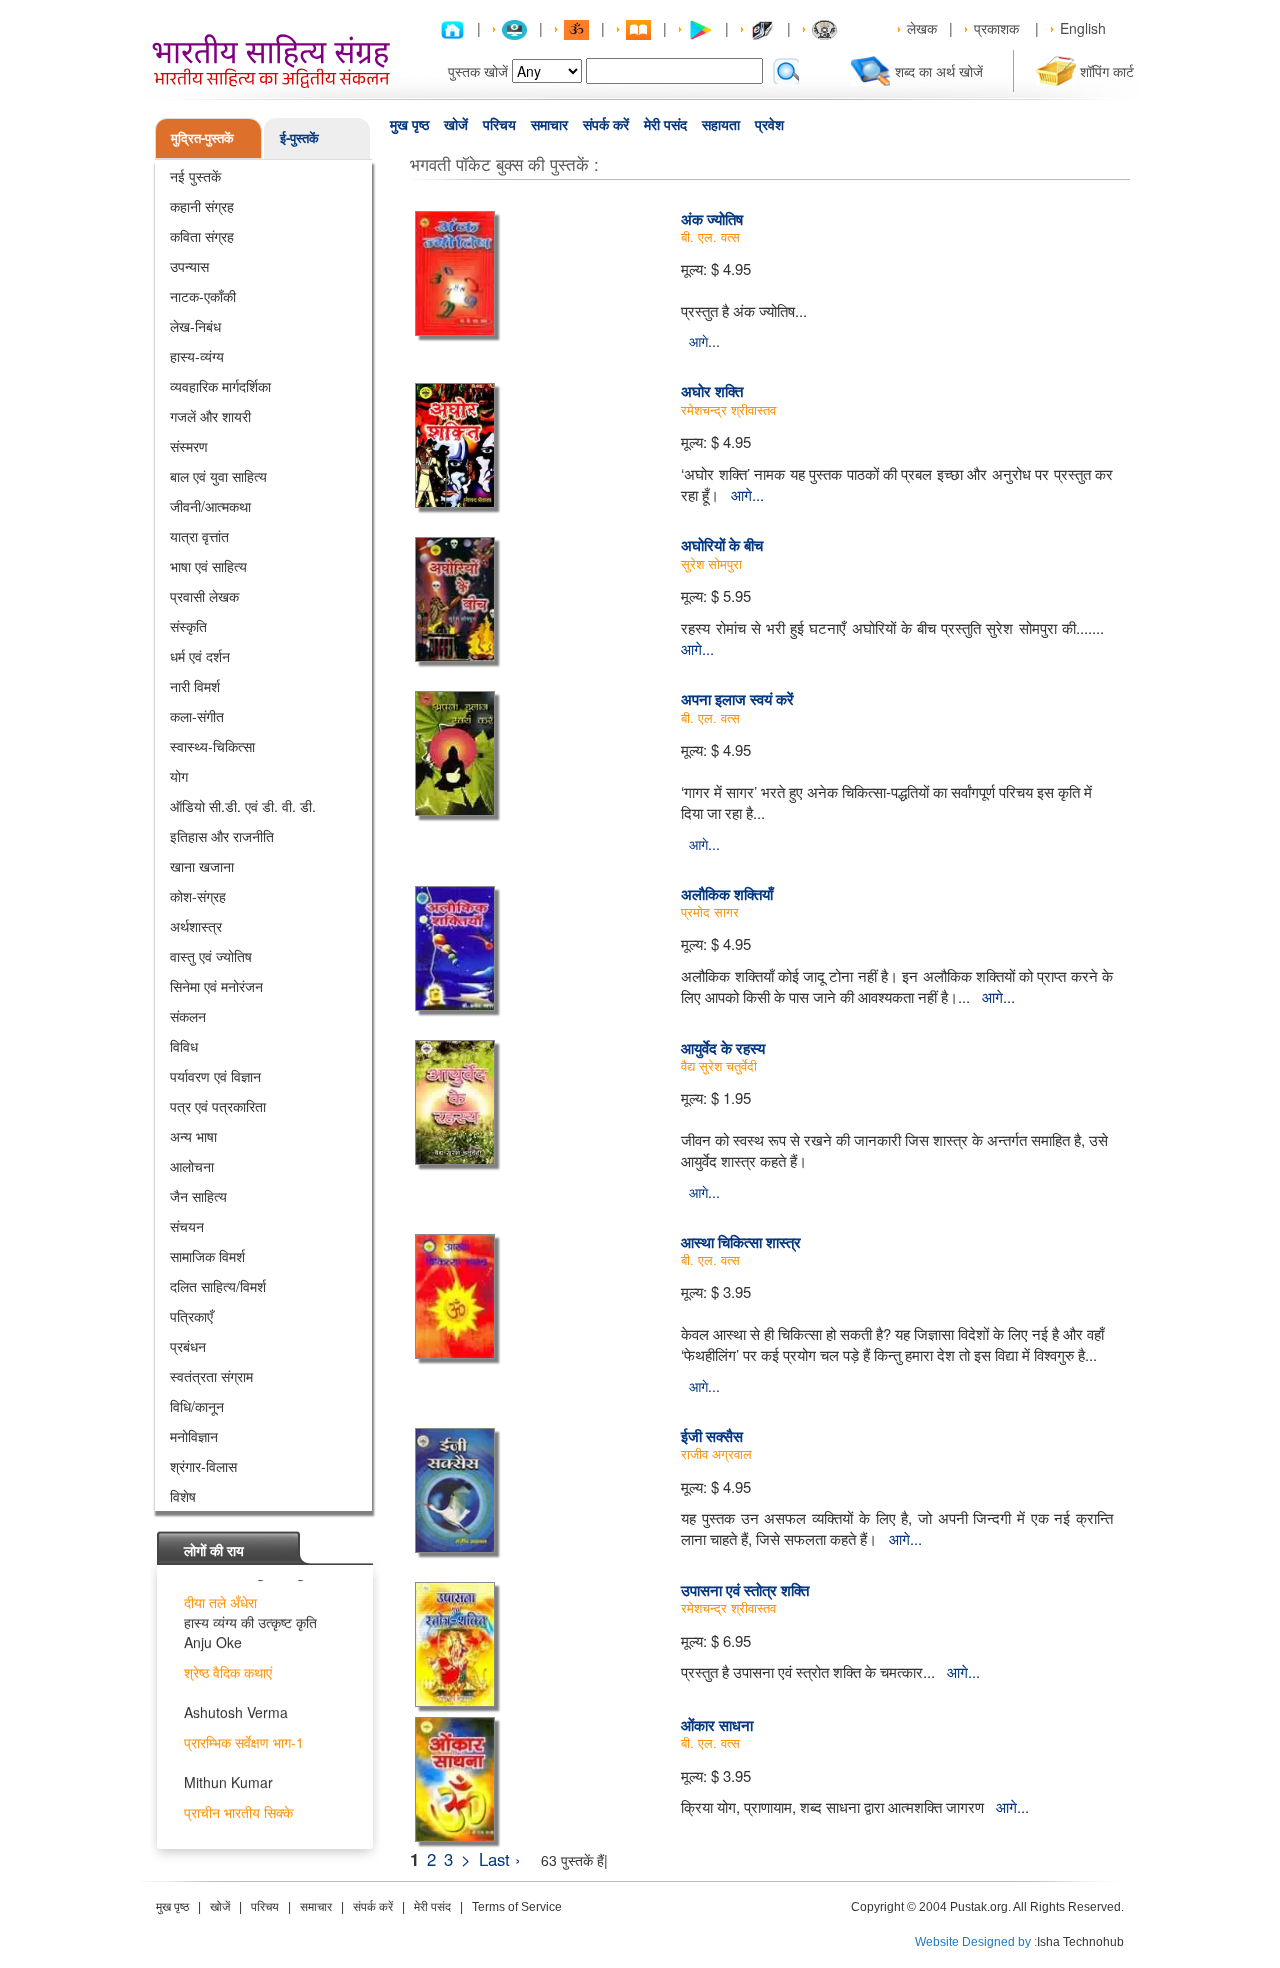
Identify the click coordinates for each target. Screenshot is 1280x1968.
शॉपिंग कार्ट (1107, 71)
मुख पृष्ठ (409, 125)
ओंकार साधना (717, 1725)
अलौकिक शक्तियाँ (727, 894)
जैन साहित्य (198, 1196)
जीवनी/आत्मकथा (210, 506)
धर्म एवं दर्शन (200, 656)
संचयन (187, 1226)
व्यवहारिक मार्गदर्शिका (220, 386)
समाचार (549, 125)
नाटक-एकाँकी (203, 296)
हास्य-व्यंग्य (197, 356)
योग (179, 776)
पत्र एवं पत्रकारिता (218, 1106)
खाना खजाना (202, 866)
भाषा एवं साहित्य (208, 566)
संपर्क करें (606, 125)
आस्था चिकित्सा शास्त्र (741, 1242)
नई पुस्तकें (195, 176)
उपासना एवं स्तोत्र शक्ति (745, 1590)
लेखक (922, 28)
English (1083, 28)
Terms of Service (517, 1907)
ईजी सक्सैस (712, 1436)
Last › (500, 1859)
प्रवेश (769, 125)
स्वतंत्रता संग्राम (211, 1376)
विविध (184, 1046)
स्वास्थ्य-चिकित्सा (212, 746)
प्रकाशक (996, 28)
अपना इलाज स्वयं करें (737, 699)
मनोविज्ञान (194, 1436)
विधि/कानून (197, 1406)
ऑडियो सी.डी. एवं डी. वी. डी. (243, 806)
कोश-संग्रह (198, 896)
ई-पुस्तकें (299, 137)
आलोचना (192, 1166)
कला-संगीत (197, 716)
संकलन (188, 1016)
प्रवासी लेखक (204, 596)
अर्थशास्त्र (196, 926)
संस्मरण (189, 446)
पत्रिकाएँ (191, 1316)
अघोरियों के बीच (722, 545)
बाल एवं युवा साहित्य (218, 476)
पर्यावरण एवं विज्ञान (215, 1076)
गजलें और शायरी (210, 416)
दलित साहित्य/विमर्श (218, 1286)
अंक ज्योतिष (712, 219)
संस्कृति (188, 626)
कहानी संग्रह (202, 206)
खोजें (456, 125)
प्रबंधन (188, 1346)
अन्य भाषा (193, 1136)
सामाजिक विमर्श (207, 1256)
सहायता (721, 125)
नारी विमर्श (195, 686)
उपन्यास (189, 266)
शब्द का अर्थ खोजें (939, 71)
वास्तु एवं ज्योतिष (211, 956)
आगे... (704, 341)
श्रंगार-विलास (203, 1466)
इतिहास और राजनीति (222, 836)
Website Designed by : (976, 1942)
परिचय (499, 125)
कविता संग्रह (202, 236)
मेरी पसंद (665, 125)
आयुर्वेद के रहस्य (723, 1048)
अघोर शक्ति (712, 391)
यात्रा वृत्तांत (199, 536)
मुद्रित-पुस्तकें (202, 137)
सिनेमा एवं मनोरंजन (216, 986)
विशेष (183, 1496)
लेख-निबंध (195, 326)
